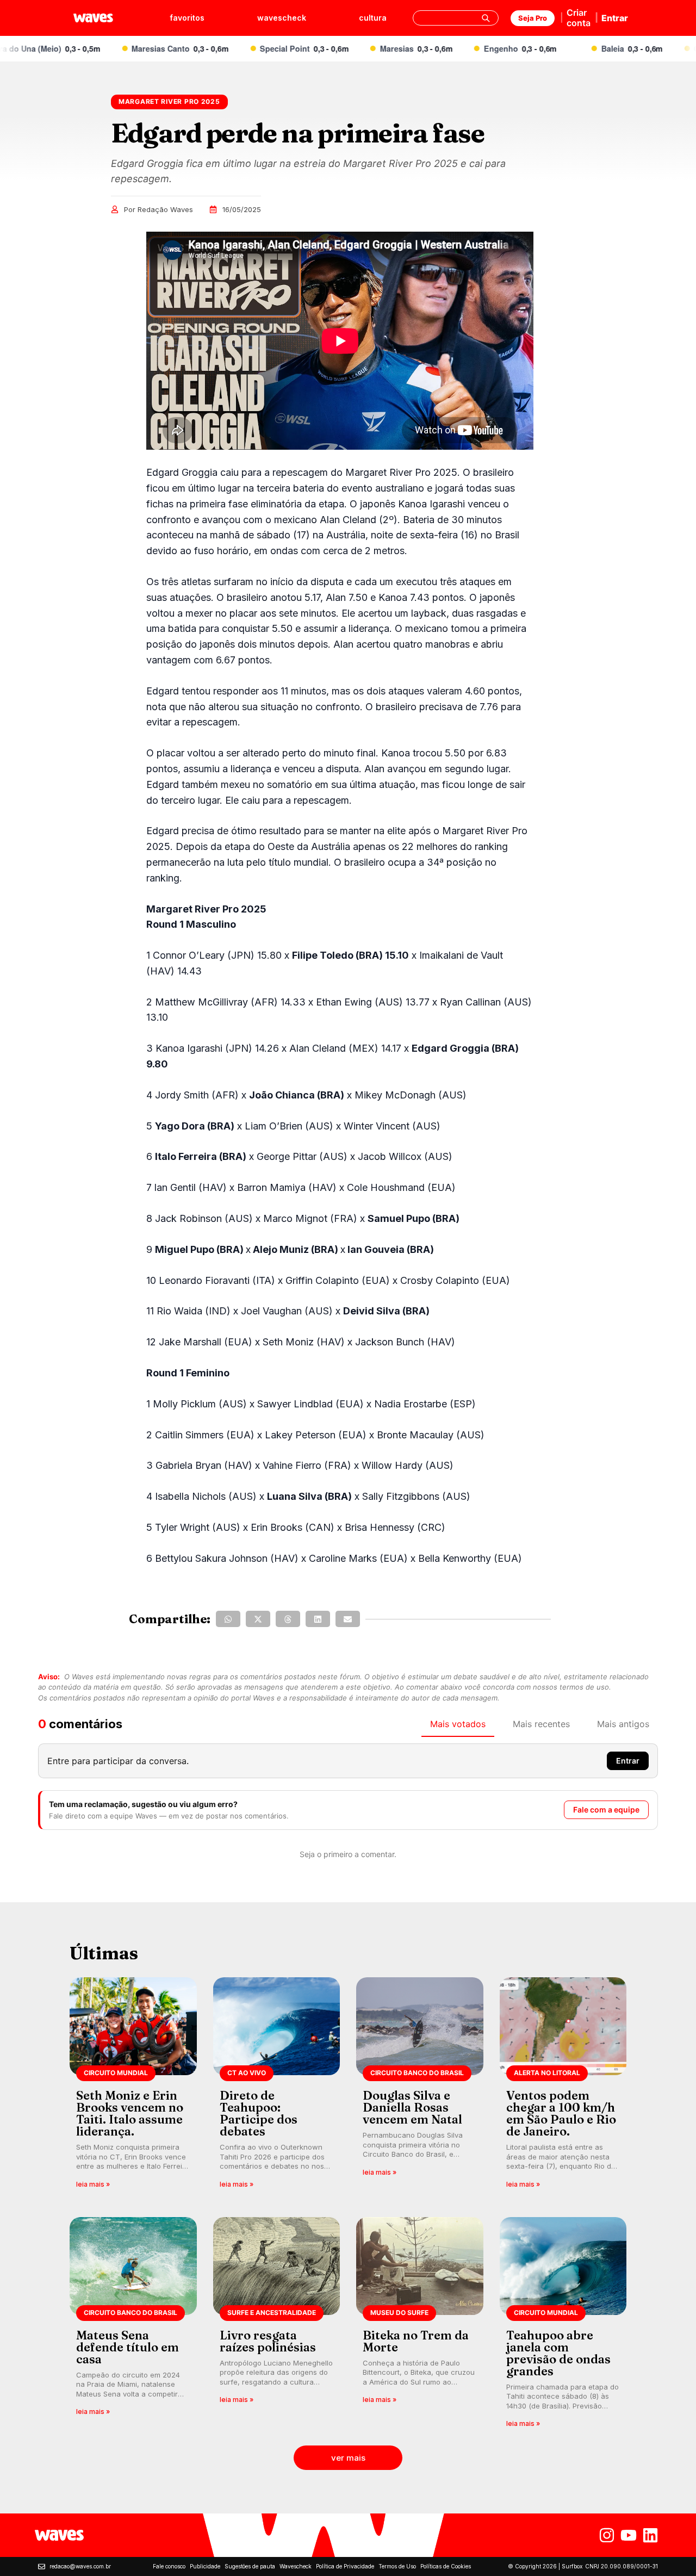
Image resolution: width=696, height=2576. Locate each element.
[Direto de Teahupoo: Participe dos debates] (277, 2086)
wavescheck (282, 18)
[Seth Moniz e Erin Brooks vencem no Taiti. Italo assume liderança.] (133, 2086)
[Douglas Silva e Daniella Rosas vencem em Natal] (420, 2086)
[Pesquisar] (486, 18)
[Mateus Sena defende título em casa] (133, 2326)
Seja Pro (533, 18)
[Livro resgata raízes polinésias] (277, 2326)
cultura (373, 18)
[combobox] (456, 18)
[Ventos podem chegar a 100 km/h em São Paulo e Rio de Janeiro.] (563, 2086)
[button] (228, 1619)
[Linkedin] (650, 2535)
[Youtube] (629, 2535)
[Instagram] (607, 2535)
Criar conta (579, 18)
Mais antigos (623, 1724)
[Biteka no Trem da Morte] (420, 2326)
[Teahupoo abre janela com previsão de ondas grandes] (563, 2326)
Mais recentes (541, 1724)
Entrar (615, 18)
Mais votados (458, 1724)
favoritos (187, 18)
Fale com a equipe (606, 1810)
